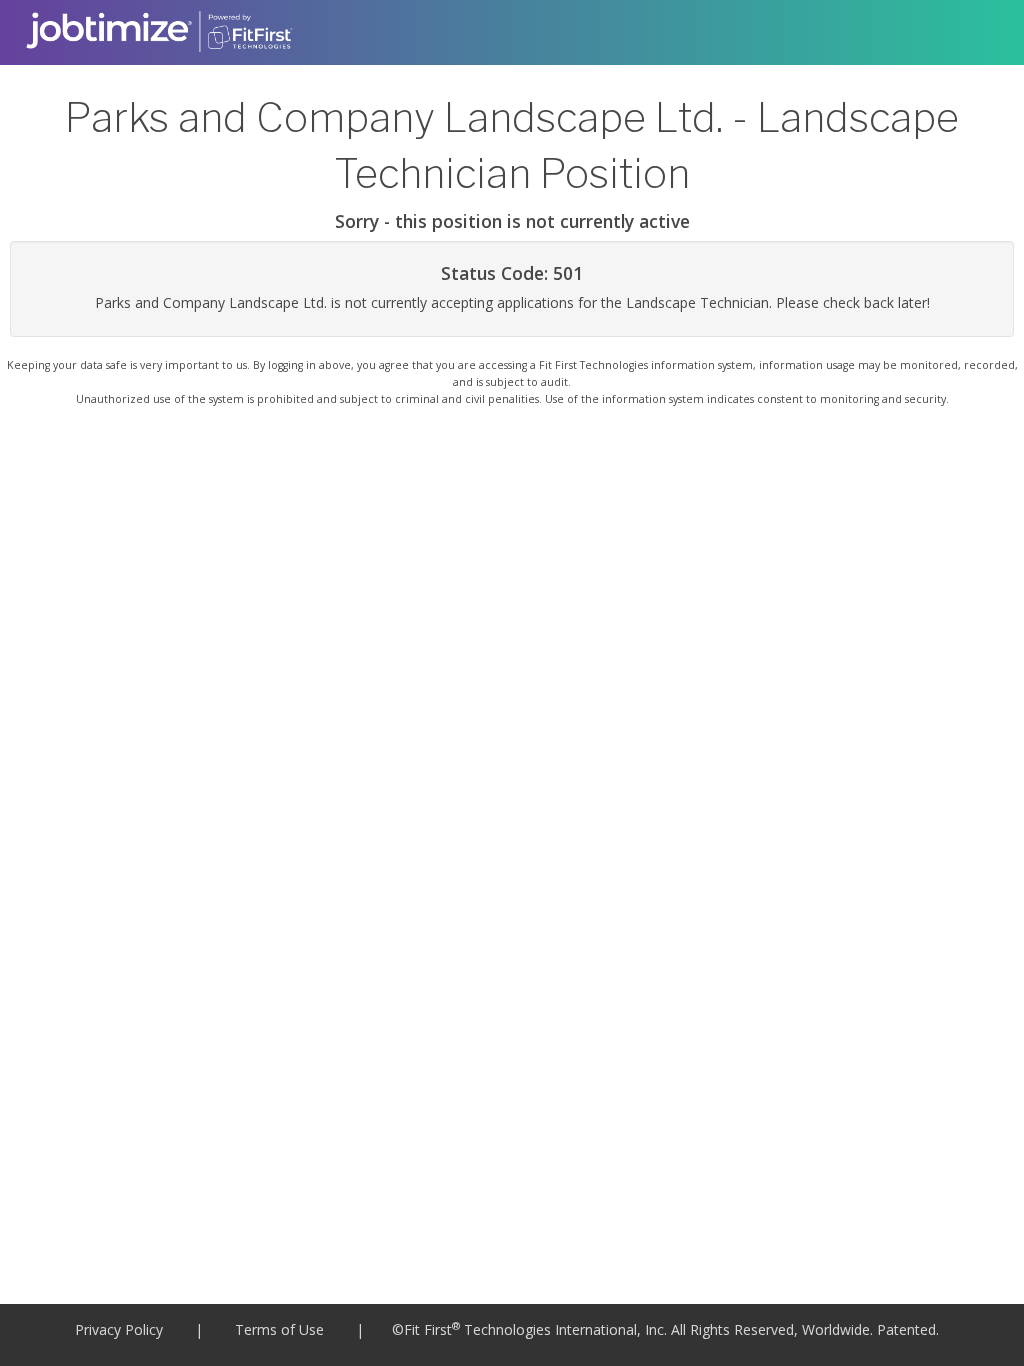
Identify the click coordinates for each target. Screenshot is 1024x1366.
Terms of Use (279, 1329)
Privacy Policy (119, 1329)
